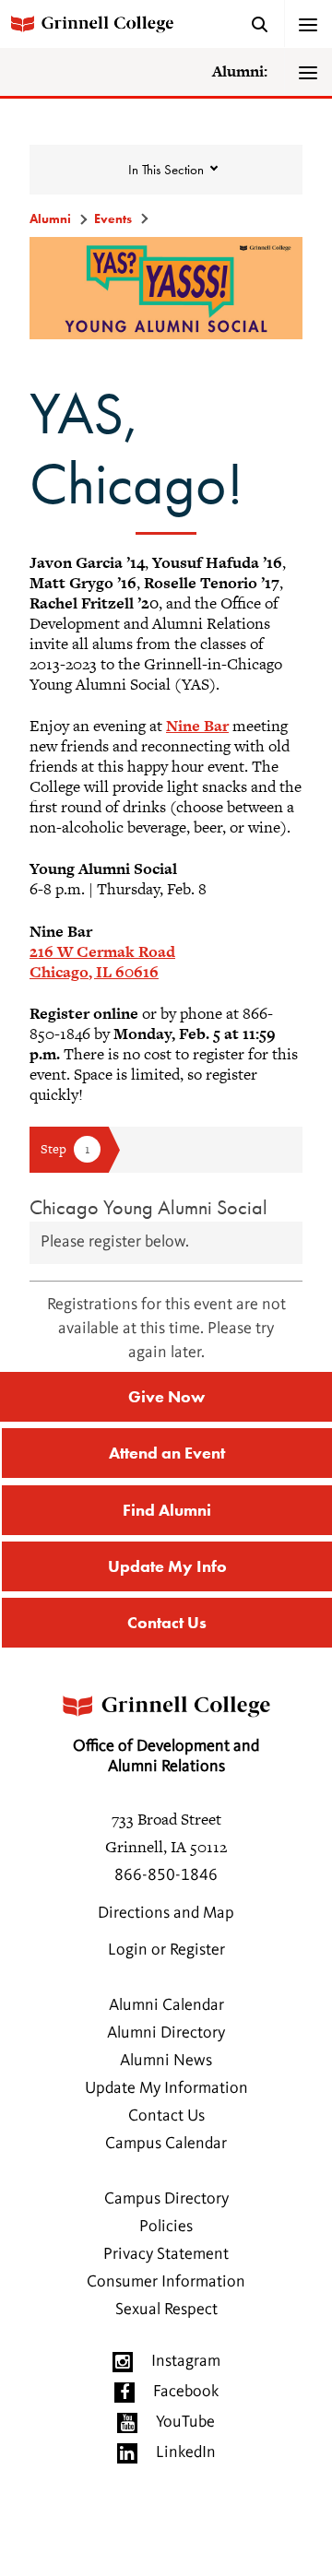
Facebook (186, 2392)
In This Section (166, 170)
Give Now (166, 1396)
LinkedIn (186, 2452)
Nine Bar (197, 726)
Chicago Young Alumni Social (148, 1207)
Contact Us (167, 1622)
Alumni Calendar (166, 2005)
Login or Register (166, 1950)
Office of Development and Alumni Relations (166, 1756)
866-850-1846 (166, 1875)
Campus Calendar (166, 2144)
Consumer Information (166, 2282)
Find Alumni (167, 1510)
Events (113, 219)
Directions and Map (166, 1913)
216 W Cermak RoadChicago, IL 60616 (102, 962)
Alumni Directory (166, 2033)
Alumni (50, 219)
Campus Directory (166, 2199)
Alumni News (166, 2061)
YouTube (185, 2422)
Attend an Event (167, 1453)
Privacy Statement (166, 2254)
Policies (166, 2227)
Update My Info (167, 1566)
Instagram (186, 2361)
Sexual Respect (166, 2310)
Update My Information (166, 2088)
